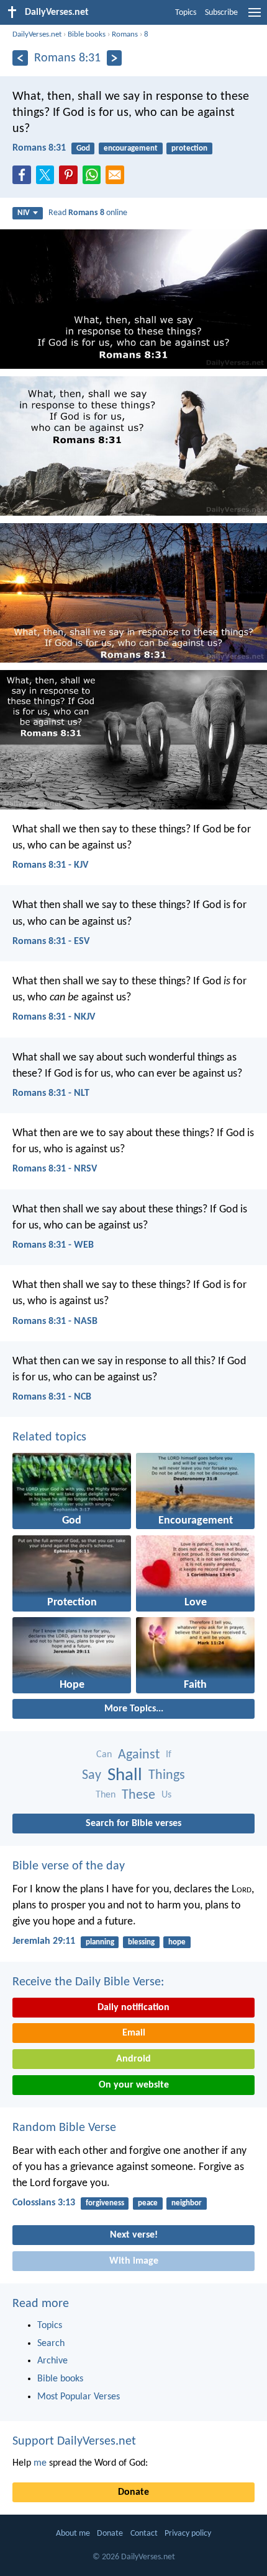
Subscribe (221, 13)
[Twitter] (48, 179)
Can (104, 1755)
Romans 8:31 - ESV (51, 942)
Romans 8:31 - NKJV (54, 1017)
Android (133, 2059)
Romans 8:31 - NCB (52, 1397)
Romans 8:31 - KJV (50, 865)
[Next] (115, 58)
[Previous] (20, 58)
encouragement (131, 148)
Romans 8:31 (39, 148)
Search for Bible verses (133, 1824)
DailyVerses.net (37, 34)
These (138, 1795)
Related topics (49, 1437)
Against (139, 1755)
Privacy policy (188, 2534)
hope (177, 1942)
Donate (133, 2492)
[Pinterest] (71, 179)
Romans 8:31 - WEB (53, 1245)
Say (92, 1775)
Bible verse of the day (69, 1866)
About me (73, 2534)
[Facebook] (24, 179)
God (83, 148)
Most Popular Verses (79, 2397)
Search (51, 2344)
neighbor (187, 2203)
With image (134, 2261)
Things (167, 1775)
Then (106, 1795)
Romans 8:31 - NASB (55, 1321)
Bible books (87, 34)
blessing (141, 1942)
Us (166, 1795)
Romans (125, 34)
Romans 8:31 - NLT (51, 1093)
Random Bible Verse (64, 2128)
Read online (88, 213)
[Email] (117, 179)
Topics (186, 13)
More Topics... (134, 1709)
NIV (24, 213)
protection (189, 148)
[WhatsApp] (94, 175)
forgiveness (105, 2203)
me (40, 2463)
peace (148, 2203)
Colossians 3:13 (44, 2203)
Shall (125, 1775)
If (169, 1755)
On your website (134, 2085)
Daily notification (133, 2008)
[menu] (255, 17)
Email (134, 2033)
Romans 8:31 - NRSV (55, 1169)
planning (100, 1942)
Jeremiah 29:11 (44, 1941)
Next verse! (134, 2235)
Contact (144, 2534)
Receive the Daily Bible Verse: (88, 1982)
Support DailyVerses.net (74, 2441)
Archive (52, 2361)
